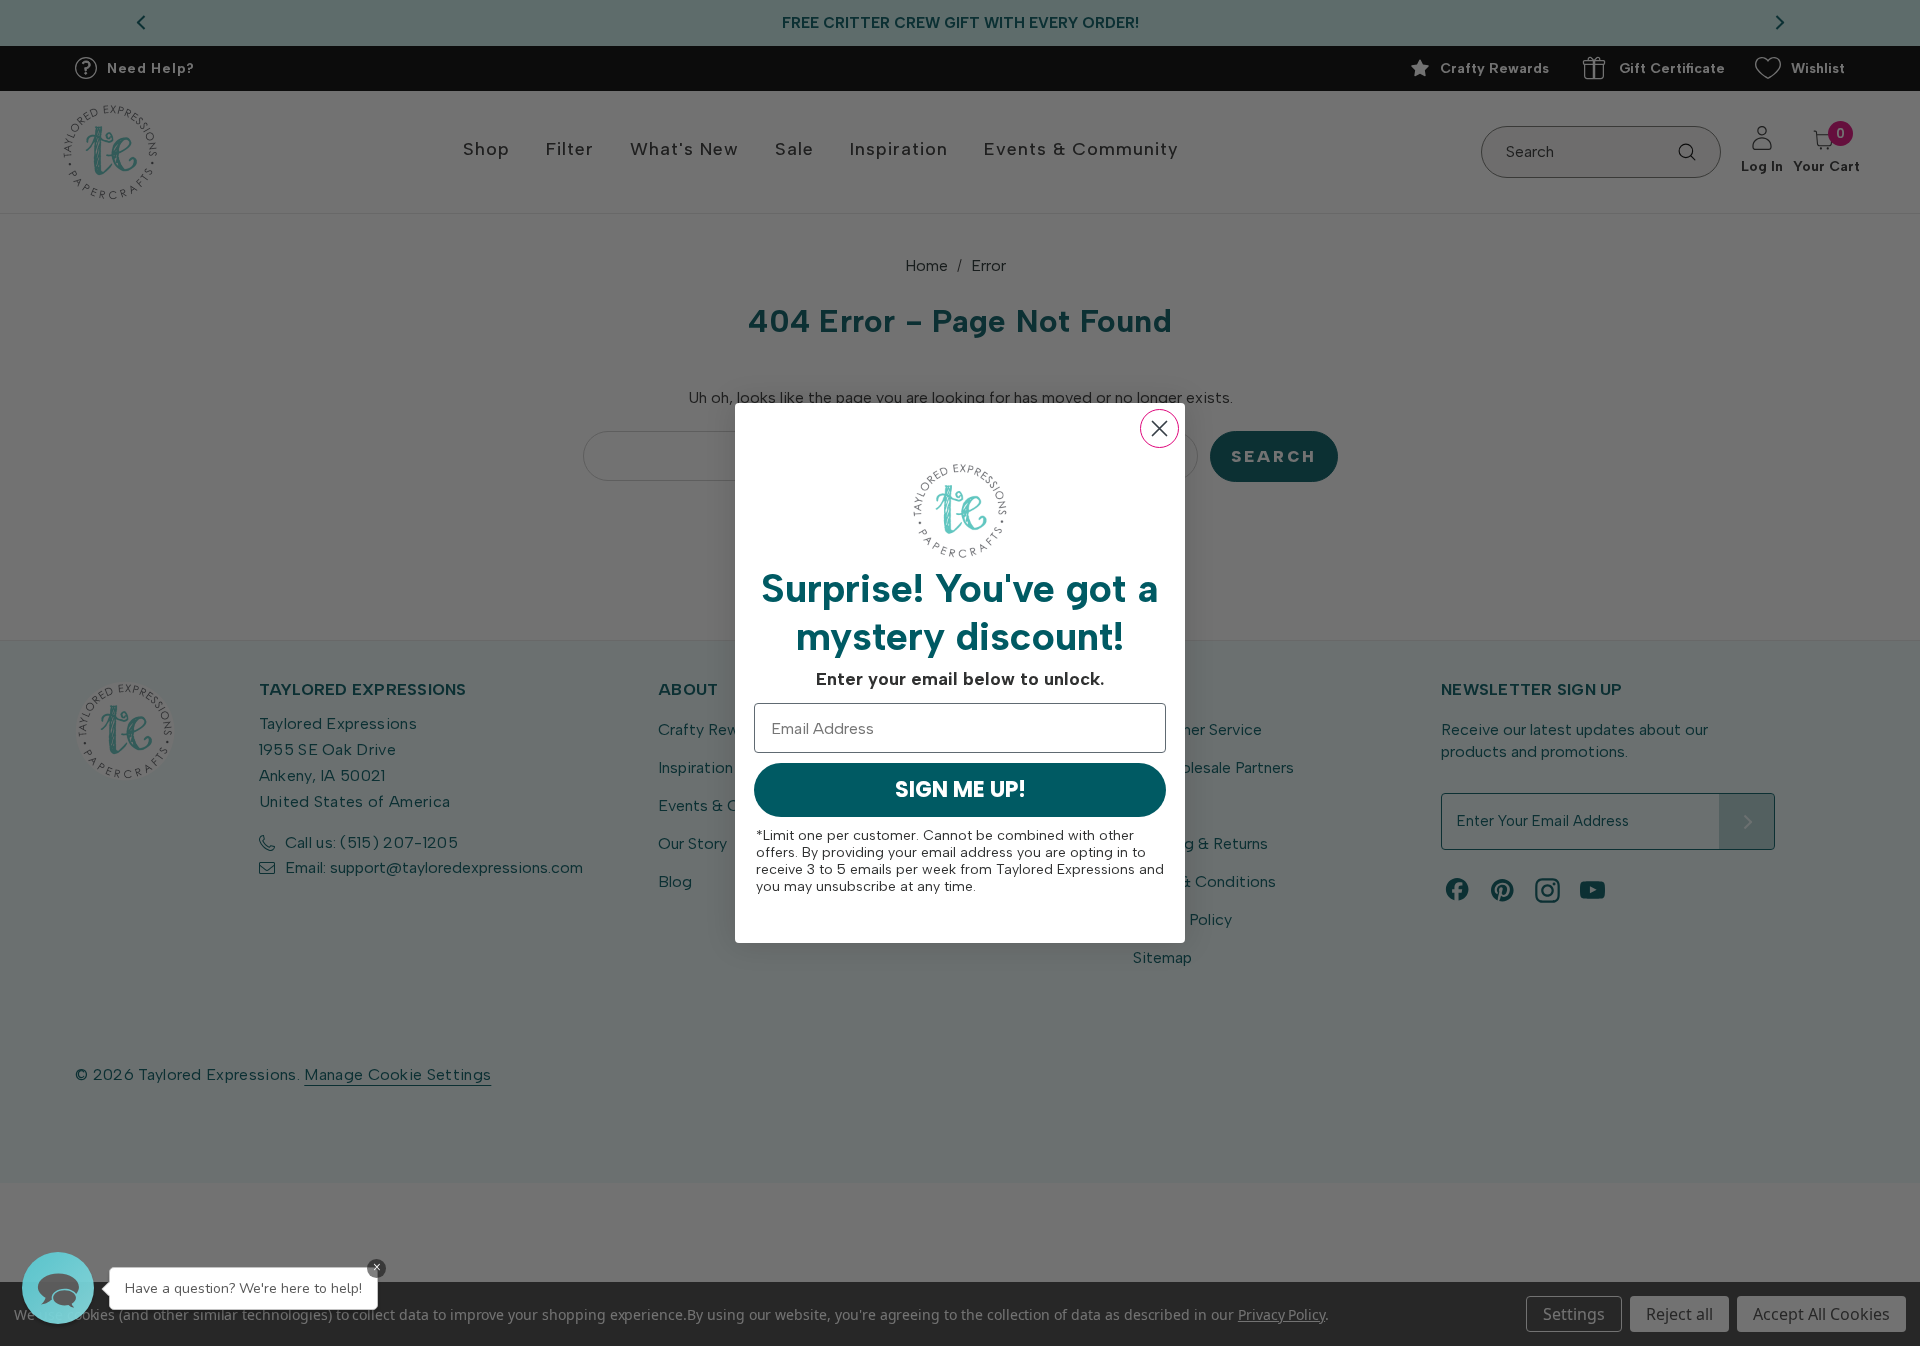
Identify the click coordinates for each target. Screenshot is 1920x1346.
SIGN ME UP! (960, 789)
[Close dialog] (1159, 428)
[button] (58, 1288)
